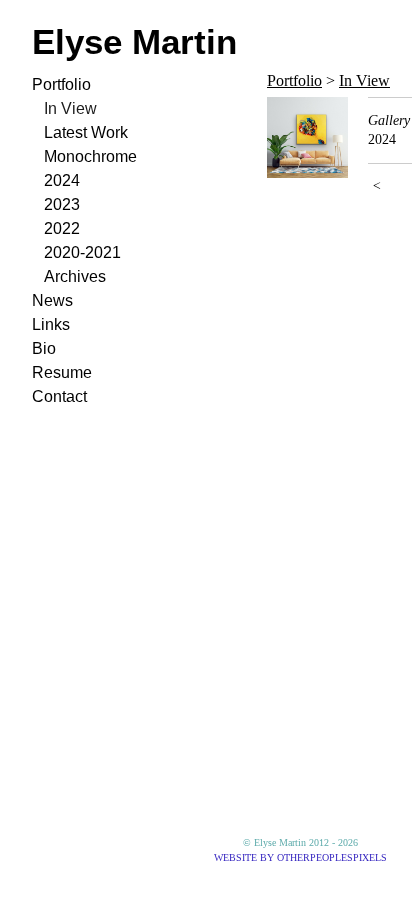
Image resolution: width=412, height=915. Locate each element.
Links (51, 324)
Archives (75, 276)
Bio (44, 348)
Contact (59, 396)
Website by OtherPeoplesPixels (300, 857)
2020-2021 (82, 252)
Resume (62, 372)
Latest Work (86, 132)
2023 (62, 204)
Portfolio (61, 84)
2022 (62, 228)
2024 (62, 180)
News (52, 300)
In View (70, 108)
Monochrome (90, 156)
